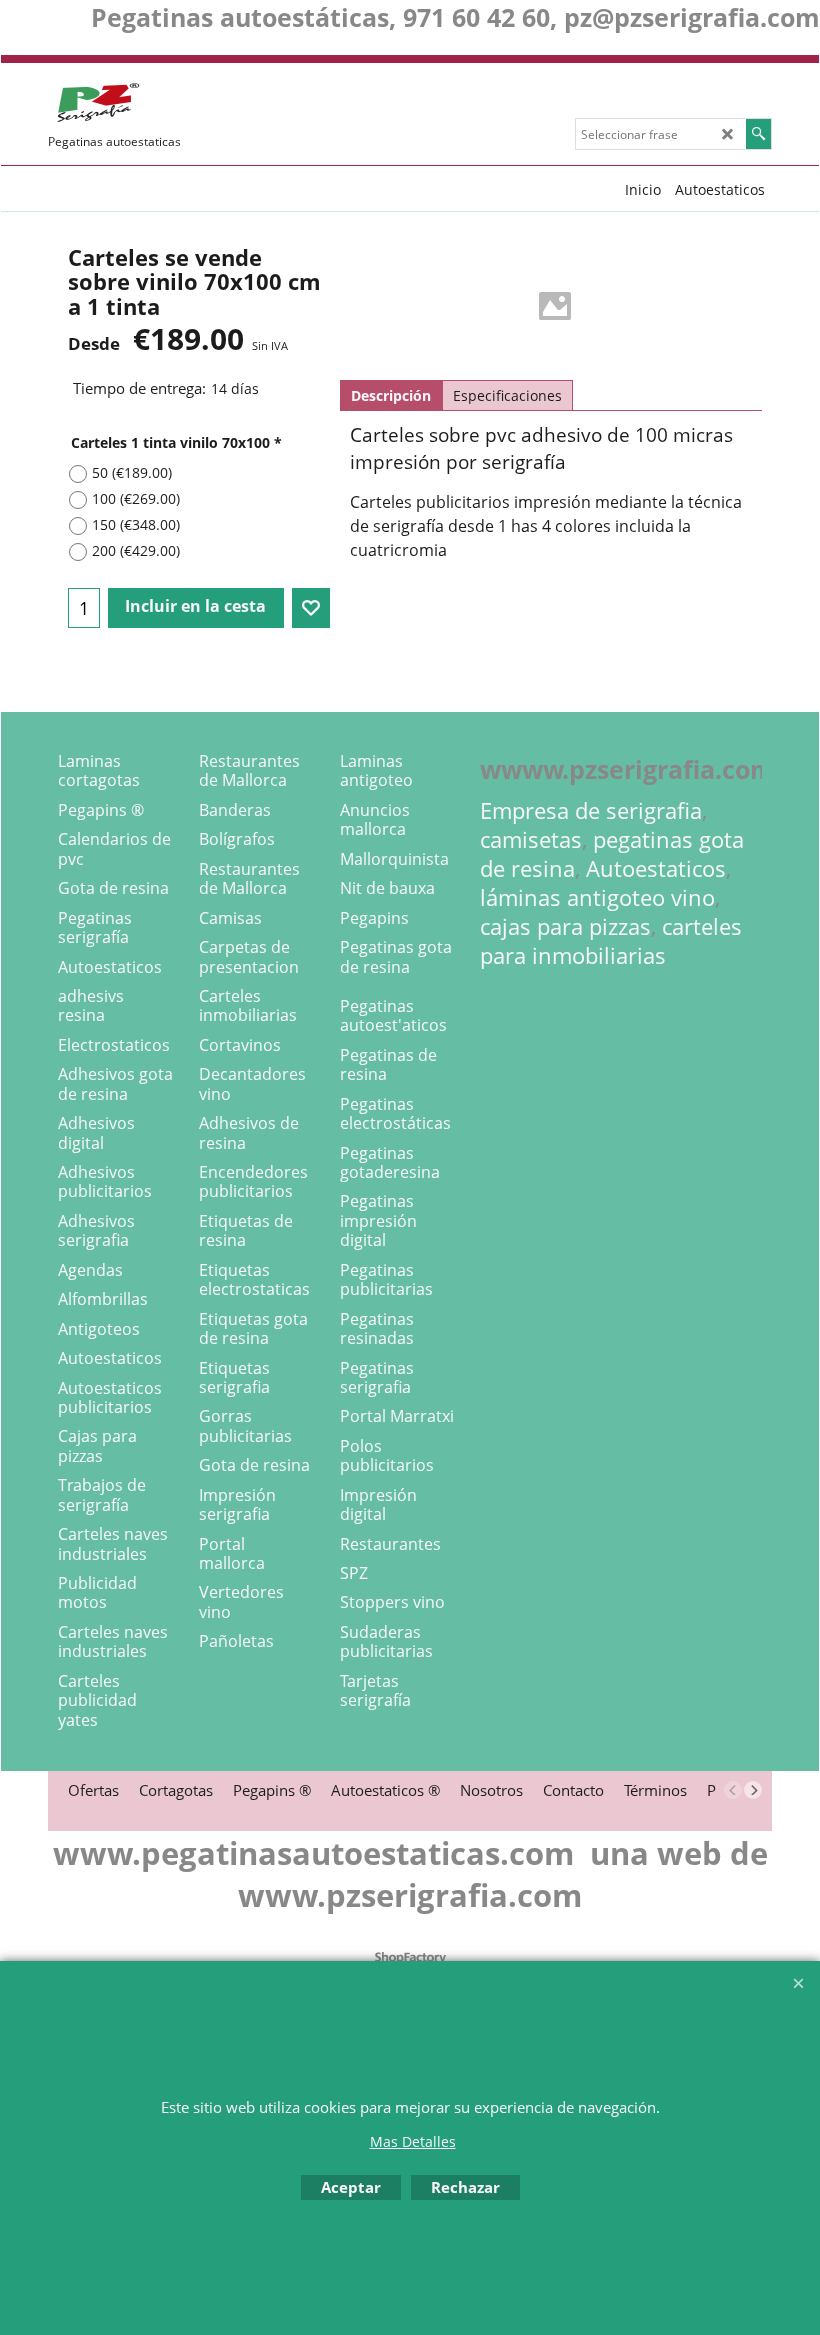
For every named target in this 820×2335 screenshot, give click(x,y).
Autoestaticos (656, 868)
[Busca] (758, 134)
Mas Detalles (413, 2141)
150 (136, 524)
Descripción (391, 395)
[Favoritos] (311, 608)
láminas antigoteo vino (597, 897)
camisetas (531, 839)
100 (136, 498)
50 (132, 472)
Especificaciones (507, 395)
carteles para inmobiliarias (611, 941)
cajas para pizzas (565, 926)
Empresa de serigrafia (591, 810)
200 (136, 550)
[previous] (733, 1790)
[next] (753, 1790)
